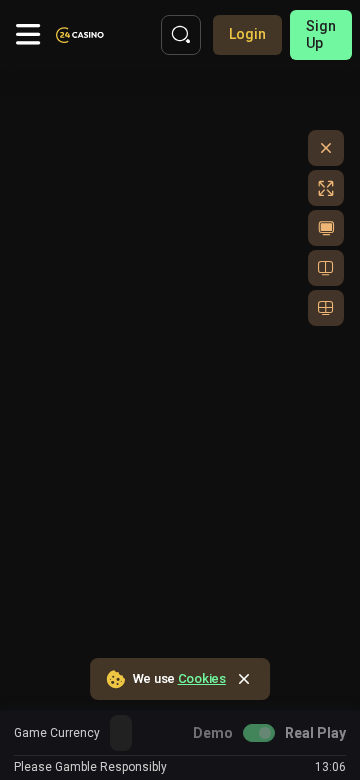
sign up (321, 34)
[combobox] (121, 733)
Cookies (202, 678)
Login (247, 34)
